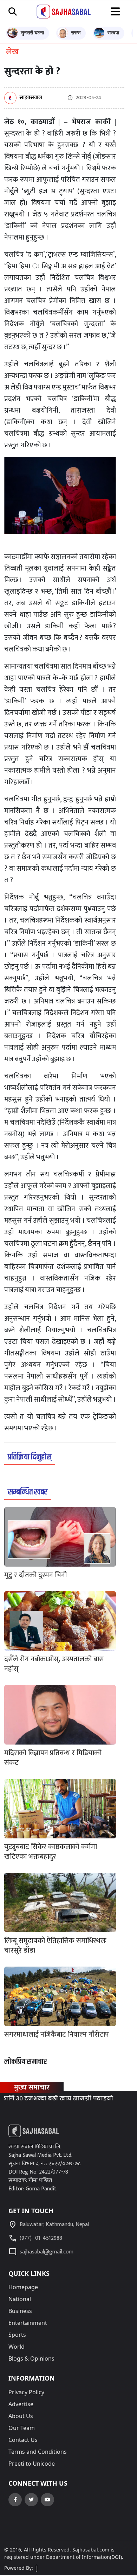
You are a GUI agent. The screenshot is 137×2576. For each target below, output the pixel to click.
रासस (76, 32)
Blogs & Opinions (31, 2359)
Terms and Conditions (38, 2452)
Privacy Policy (26, 2392)
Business (20, 2311)
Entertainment (28, 2323)
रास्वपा (113, 32)
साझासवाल (31, 98)
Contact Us (23, 2440)
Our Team (22, 2428)
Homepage (23, 2287)
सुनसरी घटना (32, 32)
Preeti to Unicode (32, 2464)
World (17, 2347)
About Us (21, 2416)
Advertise (21, 2404)
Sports (17, 2335)
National (20, 2299)
